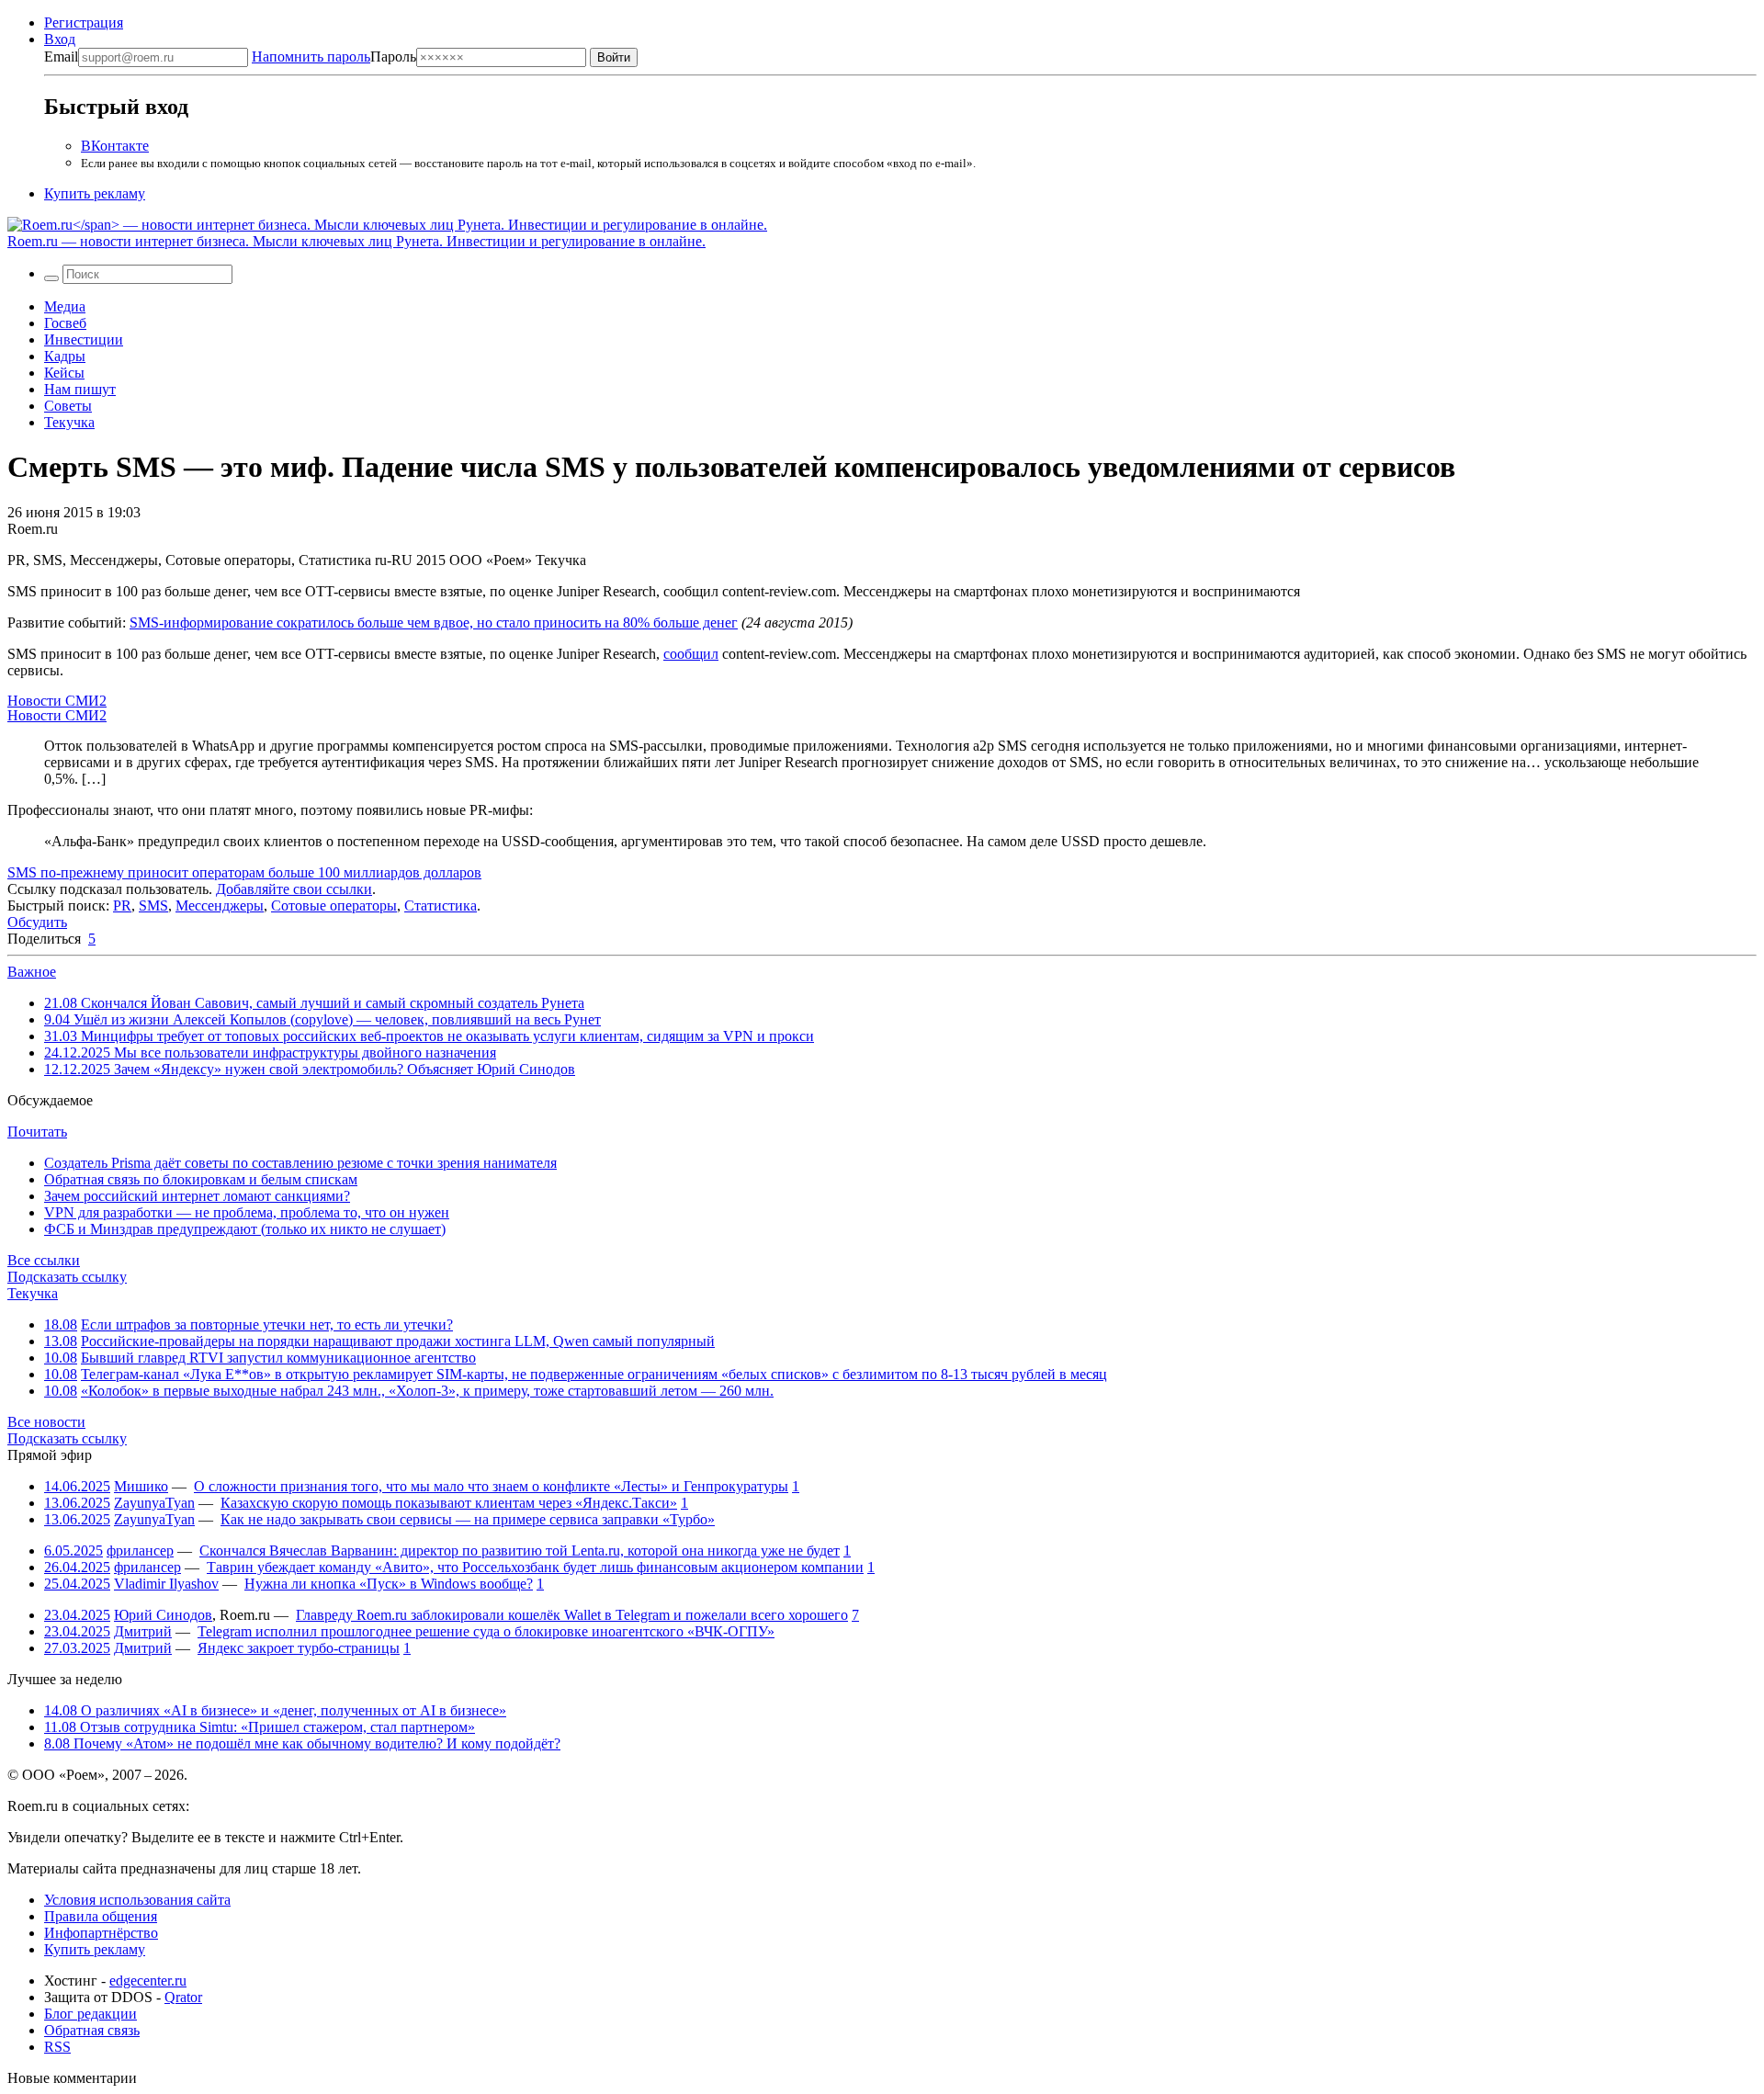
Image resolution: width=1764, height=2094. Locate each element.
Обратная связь (92, 2030)
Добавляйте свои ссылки (294, 889)
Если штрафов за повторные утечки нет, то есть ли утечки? (267, 1324)
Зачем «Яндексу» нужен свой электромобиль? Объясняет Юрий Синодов (310, 1069)
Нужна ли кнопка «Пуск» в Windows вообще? (389, 1584)
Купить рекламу (95, 193)
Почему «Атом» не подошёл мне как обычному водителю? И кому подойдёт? (302, 1743)
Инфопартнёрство (101, 1933)
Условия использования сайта (137, 1900)
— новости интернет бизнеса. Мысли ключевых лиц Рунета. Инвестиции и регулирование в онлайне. (356, 241)
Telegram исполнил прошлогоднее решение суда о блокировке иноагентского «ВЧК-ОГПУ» (486, 1631)
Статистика (441, 906)
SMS (153, 906)
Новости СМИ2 (57, 701)
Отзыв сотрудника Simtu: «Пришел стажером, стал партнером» (260, 1727)
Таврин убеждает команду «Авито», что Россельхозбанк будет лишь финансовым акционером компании (535, 1567)
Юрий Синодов (163, 1615)
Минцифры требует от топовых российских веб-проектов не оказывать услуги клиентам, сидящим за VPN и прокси (429, 1036)
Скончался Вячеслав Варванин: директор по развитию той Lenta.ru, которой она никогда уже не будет (520, 1551)
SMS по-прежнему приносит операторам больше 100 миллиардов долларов (244, 872)
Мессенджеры (220, 906)
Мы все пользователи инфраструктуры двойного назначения (270, 1053)
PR (122, 906)
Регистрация (84, 23)
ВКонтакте (115, 146)
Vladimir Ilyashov (166, 1584)
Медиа (65, 306)
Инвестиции (84, 340)
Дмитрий (143, 1631)
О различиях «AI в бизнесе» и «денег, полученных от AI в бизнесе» (275, 1710)
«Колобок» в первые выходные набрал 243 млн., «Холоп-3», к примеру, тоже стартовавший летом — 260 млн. (427, 1391)
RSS (57, 2047)
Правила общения (101, 1916)
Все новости (46, 1422)
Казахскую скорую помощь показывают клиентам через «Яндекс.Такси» (449, 1503)
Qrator (183, 1997)
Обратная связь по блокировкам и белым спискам (201, 1179)
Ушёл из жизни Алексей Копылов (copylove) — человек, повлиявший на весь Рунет (322, 1019)
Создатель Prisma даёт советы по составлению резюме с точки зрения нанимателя (300, 1163)
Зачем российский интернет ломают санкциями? (197, 1196)
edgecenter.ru (148, 1981)
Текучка (69, 422)
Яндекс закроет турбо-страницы (299, 1648)
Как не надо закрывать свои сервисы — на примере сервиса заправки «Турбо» (468, 1519)
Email (61, 57)
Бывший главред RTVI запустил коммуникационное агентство (278, 1358)
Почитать (37, 1132)
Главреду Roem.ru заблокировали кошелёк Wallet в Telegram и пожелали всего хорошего (572, 1615)
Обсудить (37, 922)
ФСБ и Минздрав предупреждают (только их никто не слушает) (245, 1229)
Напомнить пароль (311, 57)
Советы (68, 406)
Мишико (141, 1486)
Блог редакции (90, 2014)
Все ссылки (44, 1260)
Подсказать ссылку (67, 1277)
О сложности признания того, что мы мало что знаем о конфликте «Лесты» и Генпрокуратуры (491, 1486)
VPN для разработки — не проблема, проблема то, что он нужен (247, 1212)
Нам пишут (80, 389)
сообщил (691, 654)
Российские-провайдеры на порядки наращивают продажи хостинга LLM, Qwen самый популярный (398, 1341)
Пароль (334, 57)
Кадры (65, 356)
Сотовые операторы (334, 906)
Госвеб (65, 323)
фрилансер (140, 1551)
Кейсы (64, 373)
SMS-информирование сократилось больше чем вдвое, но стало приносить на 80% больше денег (434, 623)
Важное (32, 972)
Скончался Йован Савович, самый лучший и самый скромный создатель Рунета (314, 1003)
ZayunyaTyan (154, 1503)
